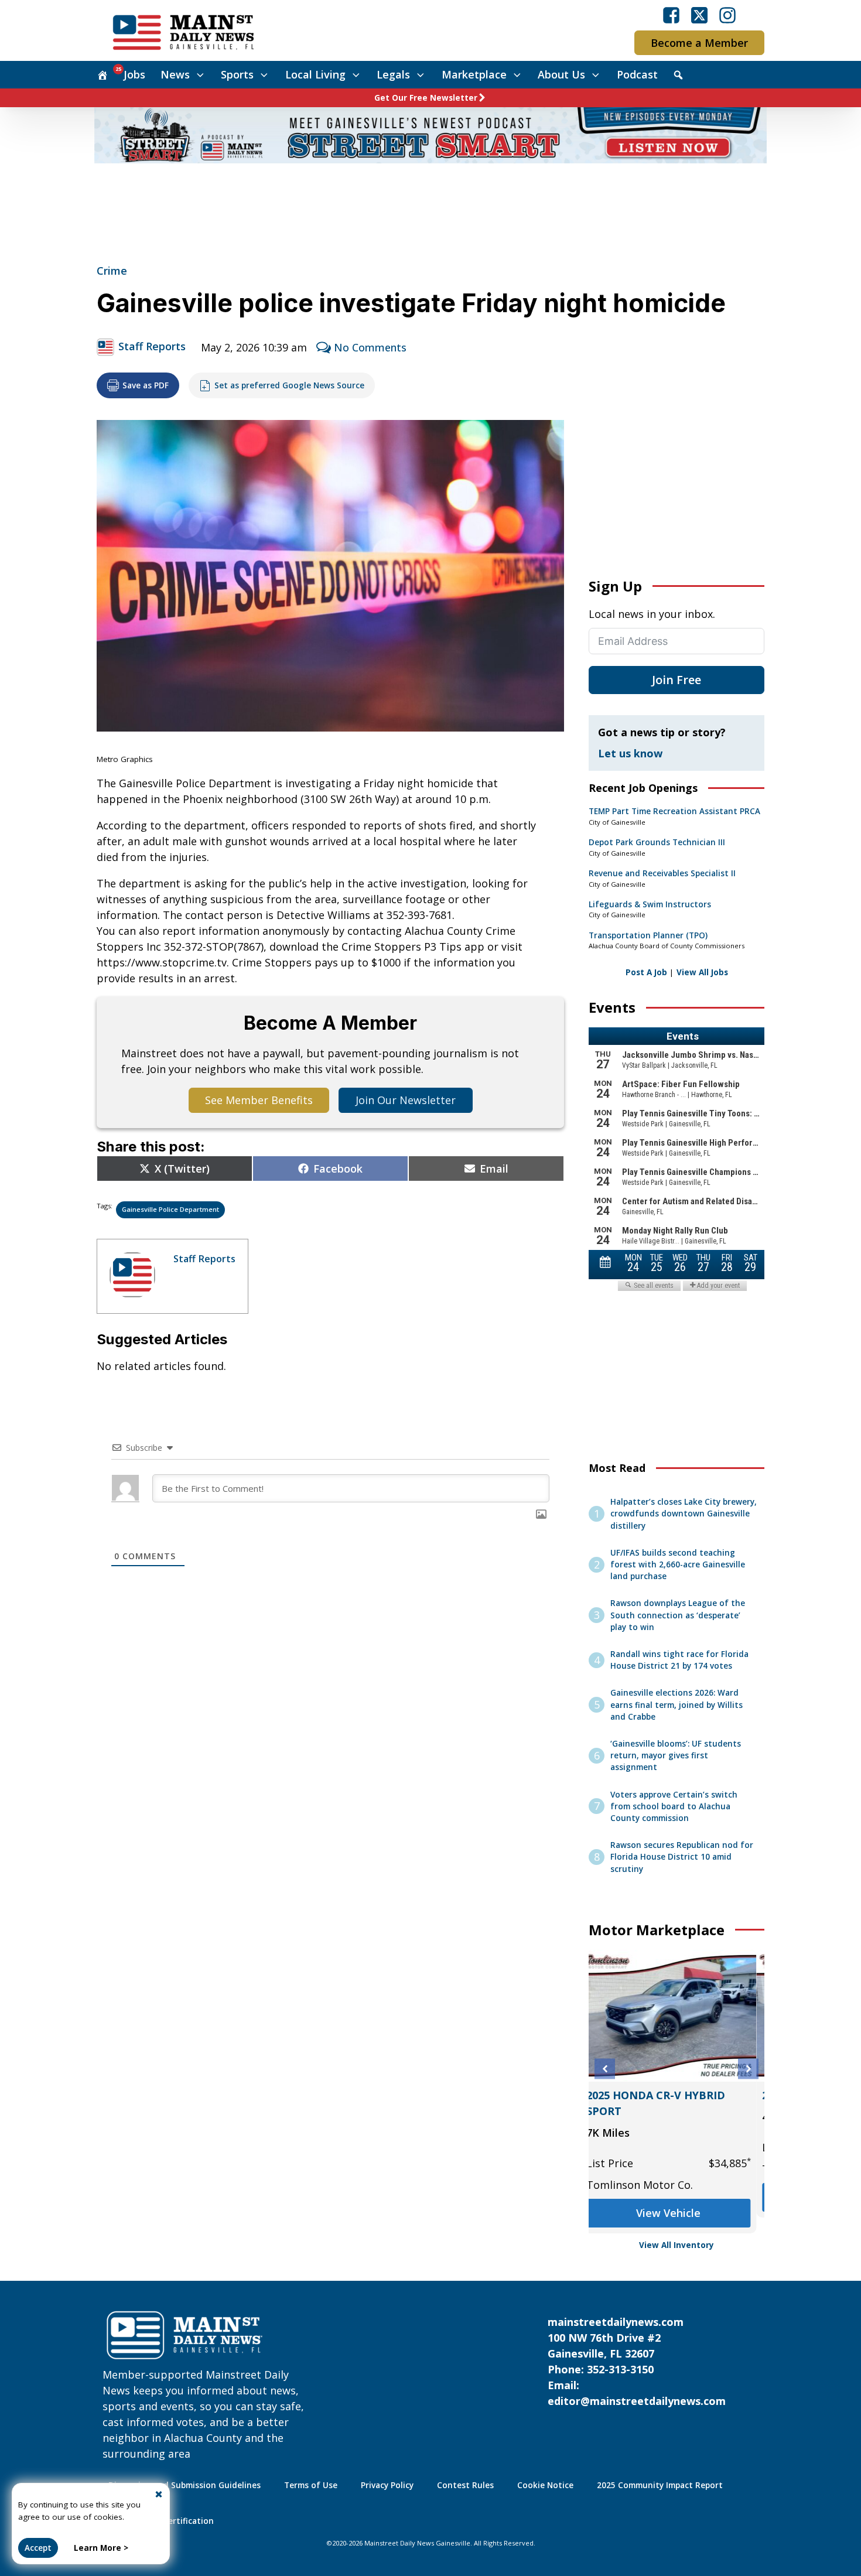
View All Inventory (676, 2245)
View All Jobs (702, 972)
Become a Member (699, 43)
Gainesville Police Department (170, 1209)
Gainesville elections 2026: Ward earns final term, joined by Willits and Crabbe (676, 1705)
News (175, 74)
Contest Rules (465, 2485)
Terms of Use (311, 2485)
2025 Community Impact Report (660, 2485)
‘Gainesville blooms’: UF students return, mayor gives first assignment (676, 1756)
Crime (112, 271)
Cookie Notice (545, 2485)
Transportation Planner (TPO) (648, 935)
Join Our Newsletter (406, 1100)
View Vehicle (676, 2213)
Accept (38, 2548)
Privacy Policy (387, 2485)
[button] (605, 2069)
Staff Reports (152, 346)
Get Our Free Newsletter (426, 98)
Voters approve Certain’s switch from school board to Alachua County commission (674, 1807)
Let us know (630, 753)
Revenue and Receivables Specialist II (662, 873)
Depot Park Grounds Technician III (657, 842)
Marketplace (474, 74)
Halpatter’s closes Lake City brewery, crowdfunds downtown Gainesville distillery (684, 1514)
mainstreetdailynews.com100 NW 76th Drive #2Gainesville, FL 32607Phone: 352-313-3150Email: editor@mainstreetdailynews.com (637, 2361)
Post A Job (646, 972)
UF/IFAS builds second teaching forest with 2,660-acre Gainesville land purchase (678, 1565)
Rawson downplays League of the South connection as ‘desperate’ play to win (678, 1615)
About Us (561, 74)
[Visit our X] (699, 15)
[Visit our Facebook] (671, 15)
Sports (237, 74)
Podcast (637, 74)
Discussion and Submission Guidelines (184, 2485)
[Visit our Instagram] (727, 15)
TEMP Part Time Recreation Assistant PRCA (674, 811)
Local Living (315, 74)
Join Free (676, 680)
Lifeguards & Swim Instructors (650, 904)
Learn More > (101, 2548)
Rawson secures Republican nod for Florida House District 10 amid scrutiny (682, 1857)
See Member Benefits (259, 1100)
